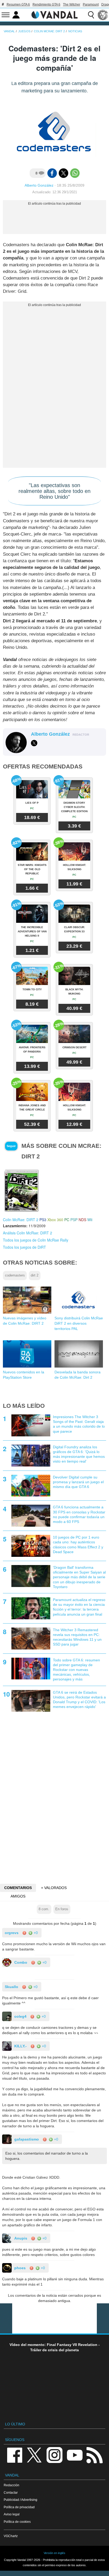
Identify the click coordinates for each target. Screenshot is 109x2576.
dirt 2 (35, 1275)
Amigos (18, 1896)
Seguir (11, 1146)
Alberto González (39, 185)
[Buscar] (91, 15)
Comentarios (18, 1888)
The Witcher (72, 5)
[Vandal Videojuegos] (54, 14)
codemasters (15, 1275)
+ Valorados (54, 1888)
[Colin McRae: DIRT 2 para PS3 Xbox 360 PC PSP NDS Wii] (21, 1190)
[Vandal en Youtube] (75, 2455)
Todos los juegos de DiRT (24, 1247)
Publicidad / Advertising (21, 2500)
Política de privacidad (19, 2507)
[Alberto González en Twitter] (34, 743)
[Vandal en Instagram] (54, 2455)
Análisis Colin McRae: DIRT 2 (28, 1233)
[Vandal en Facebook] (15, 2455)
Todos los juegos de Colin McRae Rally (36, 1240)
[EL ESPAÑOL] (103, 15)
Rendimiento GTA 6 (46, 5)
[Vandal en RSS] (94, 2455)
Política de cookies (17, 2522)
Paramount (91, 5)
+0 (35, 1933)
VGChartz (11, 2536)
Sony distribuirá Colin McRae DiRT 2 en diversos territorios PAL (79, 1323)
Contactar (11, 2492)
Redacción (12, 2485)
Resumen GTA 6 (18, 5)
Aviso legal (12, 2514)
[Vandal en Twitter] (34, 2455)
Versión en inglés (54, 2553)
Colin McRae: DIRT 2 (21, 1220)
